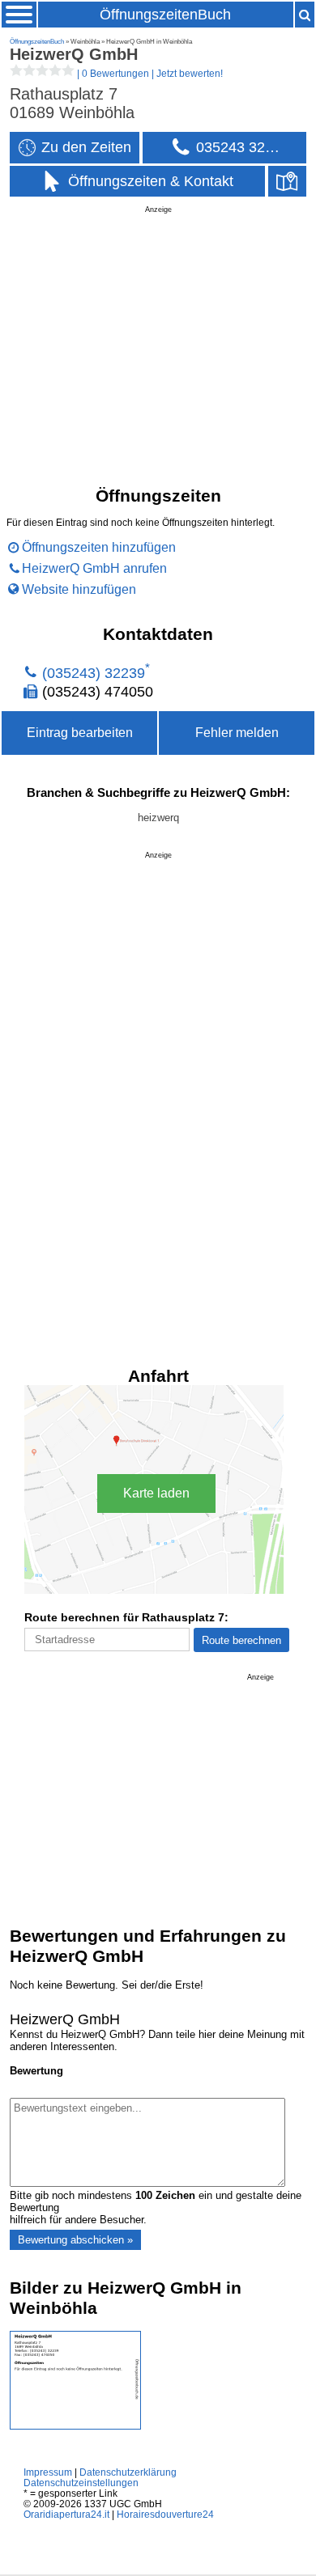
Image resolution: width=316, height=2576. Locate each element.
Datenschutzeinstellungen (81, 2483)
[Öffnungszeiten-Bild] (75, 2426)
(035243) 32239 (94, 673)
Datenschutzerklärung (128, 2472)
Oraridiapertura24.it (66, 2514)
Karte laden (156, 1493)
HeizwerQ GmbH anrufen (94, 568)
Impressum (48, 2472)
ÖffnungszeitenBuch (165, 15)
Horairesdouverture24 (165, 2514)
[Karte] (287, 182)
